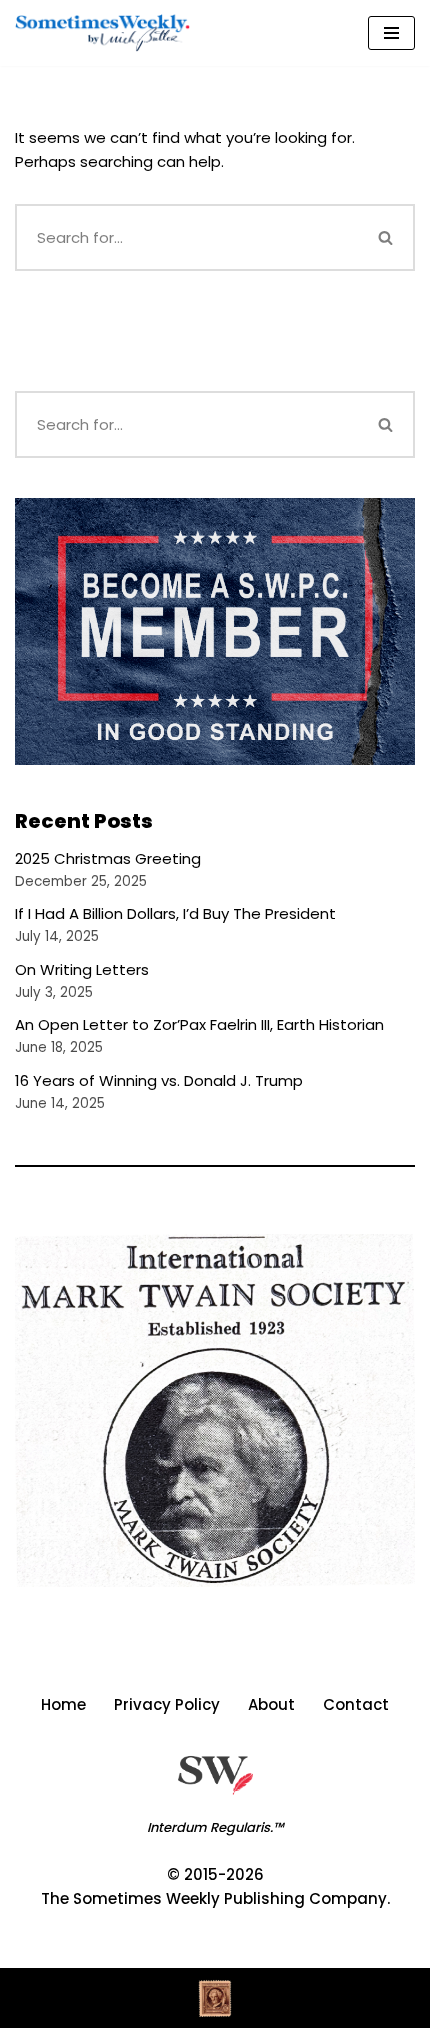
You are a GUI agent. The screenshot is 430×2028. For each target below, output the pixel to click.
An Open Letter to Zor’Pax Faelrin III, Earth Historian (199, 1024)
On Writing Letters (82, 969)
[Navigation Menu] (391, 33)
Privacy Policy (167, 1704)
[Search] (387, 237)
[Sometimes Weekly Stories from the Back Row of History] (102, 33)
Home (63, 1704)
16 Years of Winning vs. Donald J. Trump (159, 1080)
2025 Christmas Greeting (108, 858)
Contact (356, 1704)
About (271, 1704)
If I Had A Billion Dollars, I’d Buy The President (175, 913)
